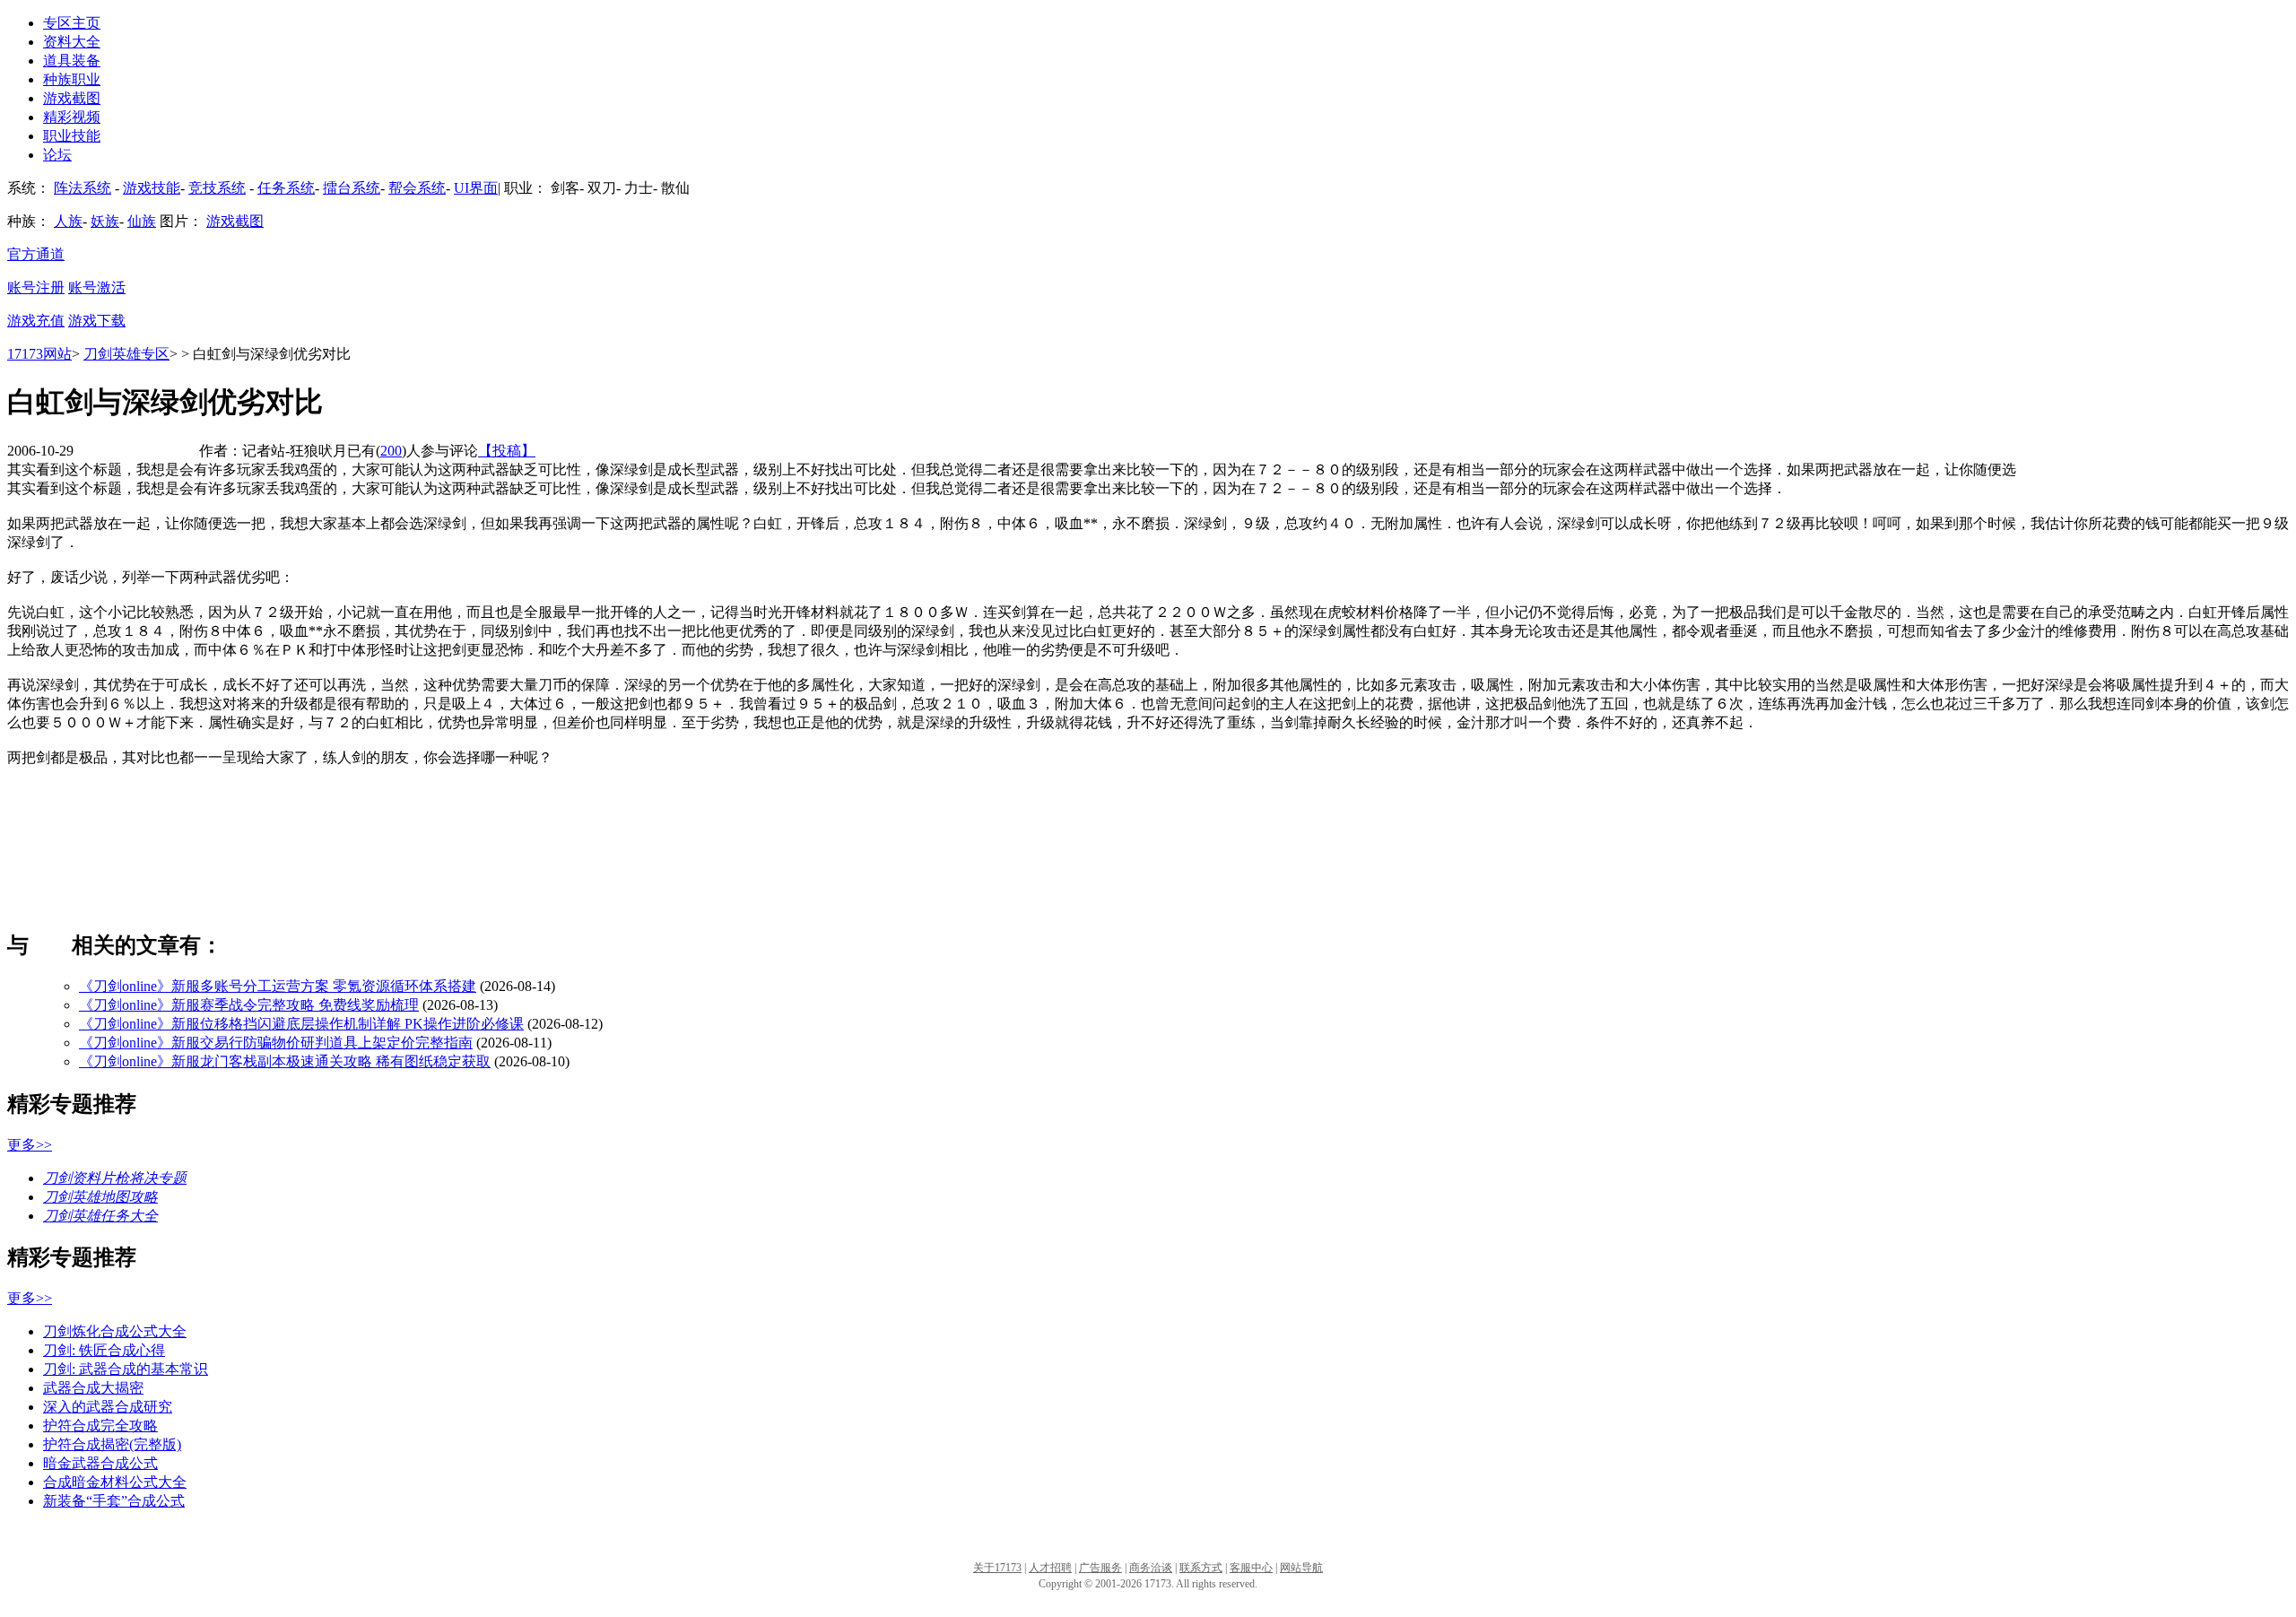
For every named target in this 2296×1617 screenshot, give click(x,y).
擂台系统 (352, 188)
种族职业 (72, 79)
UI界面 (476, 188)
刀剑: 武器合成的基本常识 (126, 1369)
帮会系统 (417, 188)
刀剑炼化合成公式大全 (115, 1331)
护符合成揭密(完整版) (112, 1444)
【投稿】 (507, 451)
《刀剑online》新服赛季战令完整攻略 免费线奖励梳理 (249, 1005)
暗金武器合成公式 (100, 1463)
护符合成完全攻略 (100, 1426)
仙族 (142, 221)
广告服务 (1100, 1568)
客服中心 (1251, 1568)
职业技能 (72, 136)
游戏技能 (152, 188)
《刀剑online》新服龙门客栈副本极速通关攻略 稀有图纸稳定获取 (285, 1061)
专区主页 (72, 23)
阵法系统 (83, 188)
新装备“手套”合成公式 (114, 1501)
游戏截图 (72, 98)
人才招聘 (1050, 1568)
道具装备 (72, 61)
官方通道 (36, 254)
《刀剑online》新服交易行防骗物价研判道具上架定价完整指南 (276, 1043)
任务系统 (286, 188)
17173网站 (39, 354)
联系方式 (1201, 1568)
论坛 (57, 155)
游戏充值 (36, 321)
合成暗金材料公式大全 (115, 1482)
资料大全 (72, 42)
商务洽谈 (1151, 1568)
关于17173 (997, 1568)
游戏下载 (97, 321)
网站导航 (1301, 1568)
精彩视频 (72, 117)
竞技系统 (217, 188)
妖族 (105, 221)
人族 (68, 221)
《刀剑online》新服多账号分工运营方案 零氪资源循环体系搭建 (278, 986)
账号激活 (97, 287)
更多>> (30, 1145)
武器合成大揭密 (93, 1388)
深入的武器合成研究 (108, 1407)
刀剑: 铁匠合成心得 (104, 1350)
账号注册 (36, 287)
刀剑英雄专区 (126, 354)
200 (391, 451)
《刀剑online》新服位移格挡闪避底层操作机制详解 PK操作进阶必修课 (301, 1024)
